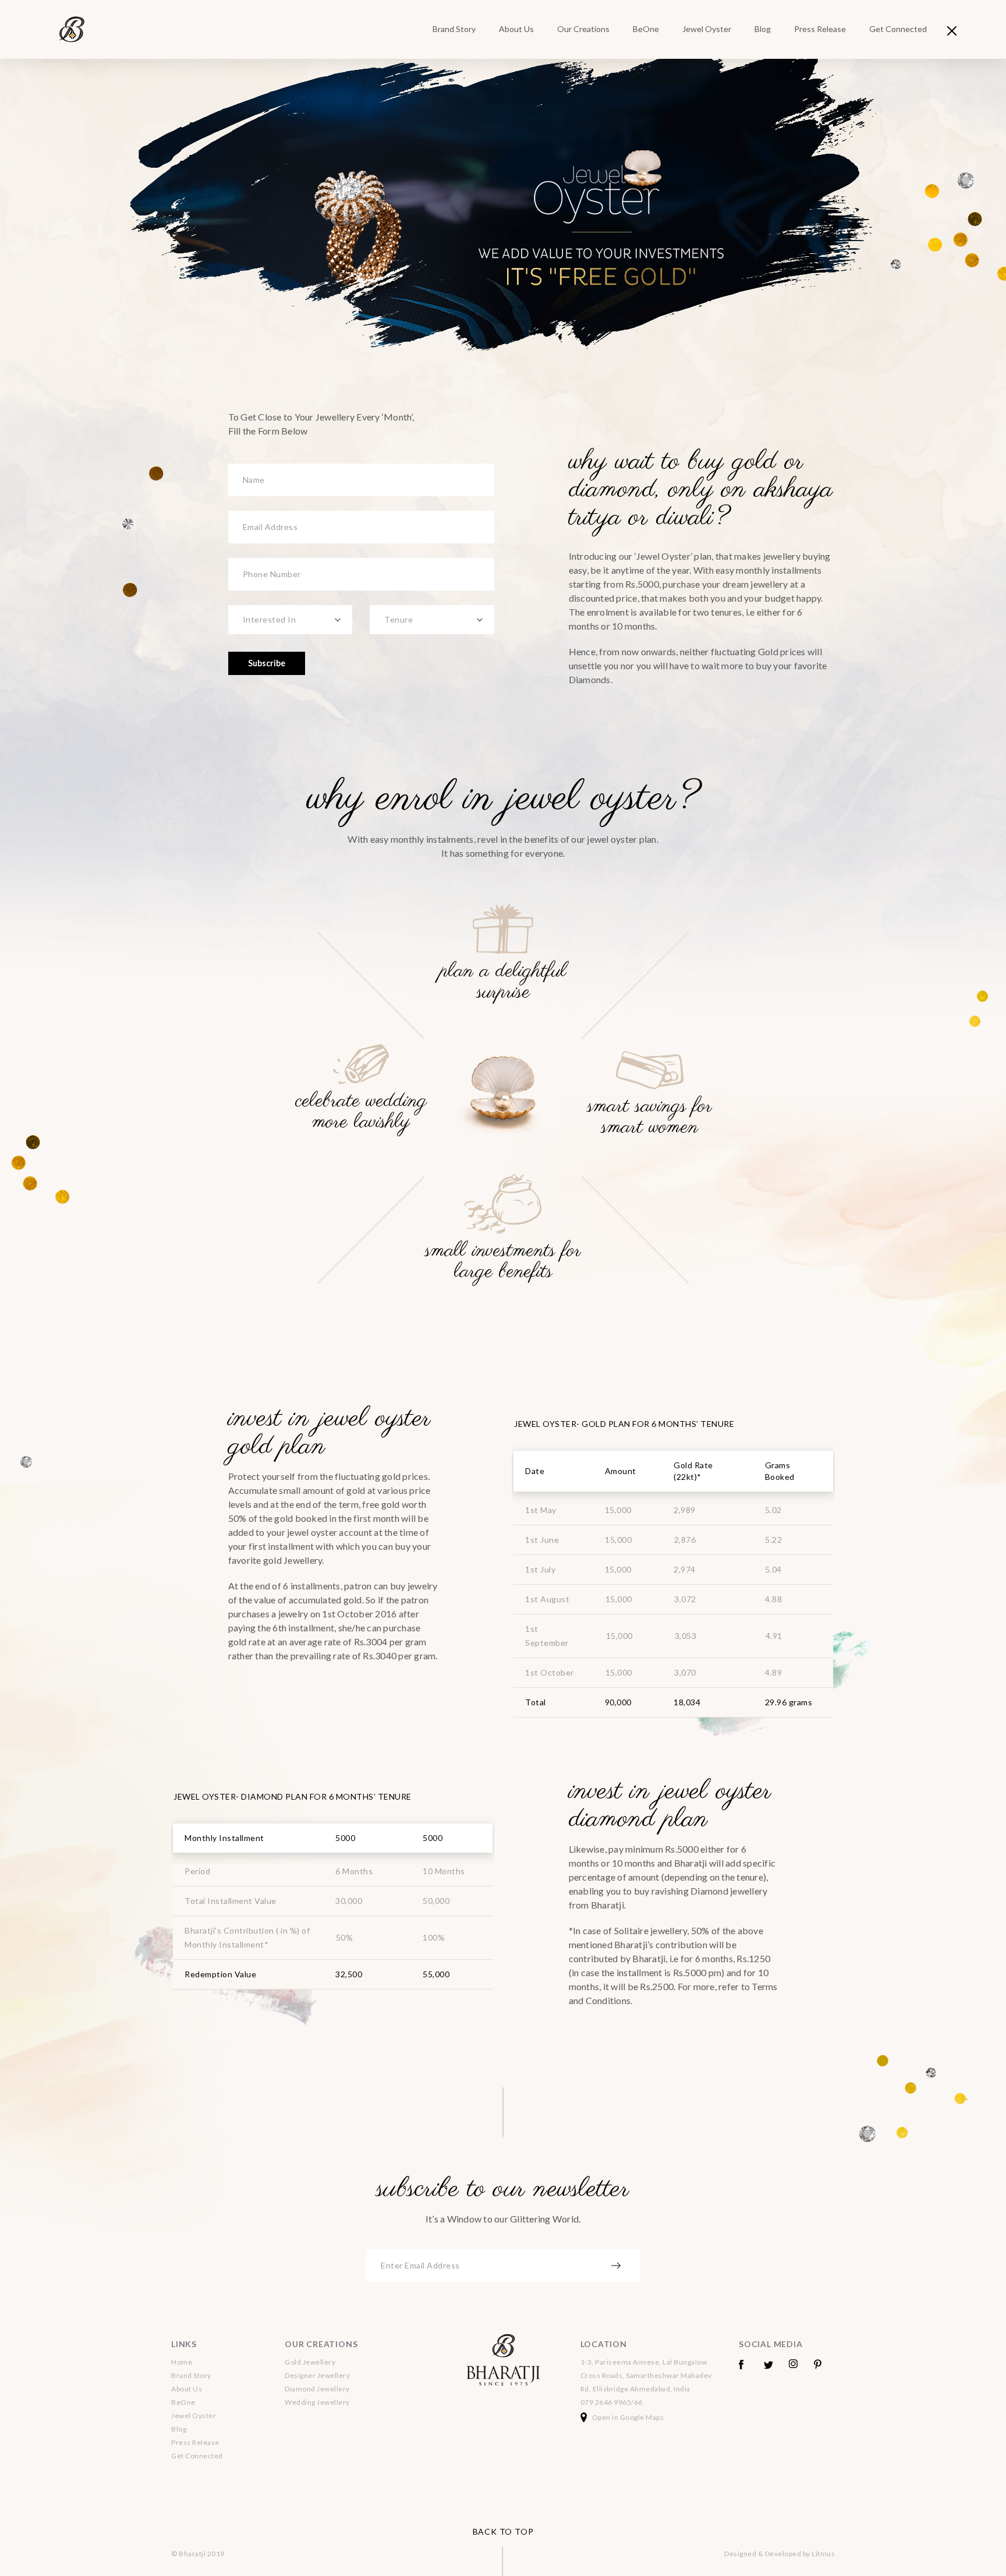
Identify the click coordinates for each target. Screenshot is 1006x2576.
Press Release (820, 29)
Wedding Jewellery (317, 2402)
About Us (516, 29)
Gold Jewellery (310, 2362)
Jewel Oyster (707, 29)
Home (182, 2362)
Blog (763, 29)
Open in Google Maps (628, 2417)
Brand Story (454, 29)
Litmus (823, 2554)
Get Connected (898, 29)
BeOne (646, 29)
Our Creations (583, 29)
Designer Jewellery (317, 2375)
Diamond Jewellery (317, 2389)
